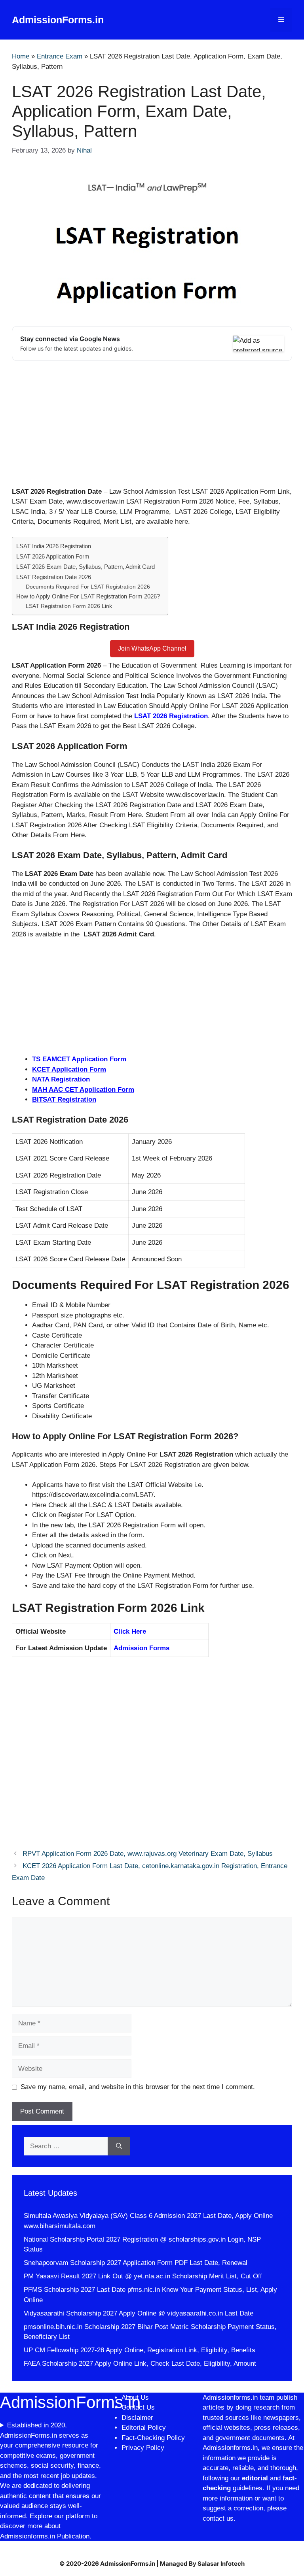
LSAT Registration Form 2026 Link (69, 606)
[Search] (119, 2146)
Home (21, 56)
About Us (135, 2398)
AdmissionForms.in (58, 20)
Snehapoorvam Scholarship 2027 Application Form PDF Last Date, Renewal (136, 2263)
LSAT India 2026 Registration (54, 546)
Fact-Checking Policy (153, 2438)
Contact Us (138, 2407)
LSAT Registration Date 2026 (54, 577)
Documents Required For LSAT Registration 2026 (88, 587)
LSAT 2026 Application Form (53, 556)
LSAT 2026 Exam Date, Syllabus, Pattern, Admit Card (85, 567)
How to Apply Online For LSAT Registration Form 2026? (88, 596)
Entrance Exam (60, 56)
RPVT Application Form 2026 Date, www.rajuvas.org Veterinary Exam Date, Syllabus (148, 1854)
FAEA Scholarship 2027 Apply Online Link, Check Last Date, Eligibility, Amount (140, 2364)
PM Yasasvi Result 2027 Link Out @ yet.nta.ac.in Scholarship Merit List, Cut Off (143, 2276)
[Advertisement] (152, 428)
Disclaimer (138, 2418)
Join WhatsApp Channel (152, 648)
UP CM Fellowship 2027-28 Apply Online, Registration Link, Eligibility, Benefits (140, 2350)
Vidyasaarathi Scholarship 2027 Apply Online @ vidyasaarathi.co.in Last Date (139, 2313)
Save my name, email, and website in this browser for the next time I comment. (138, 2087)
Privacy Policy (143, 2448)
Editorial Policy (144, 2428)
